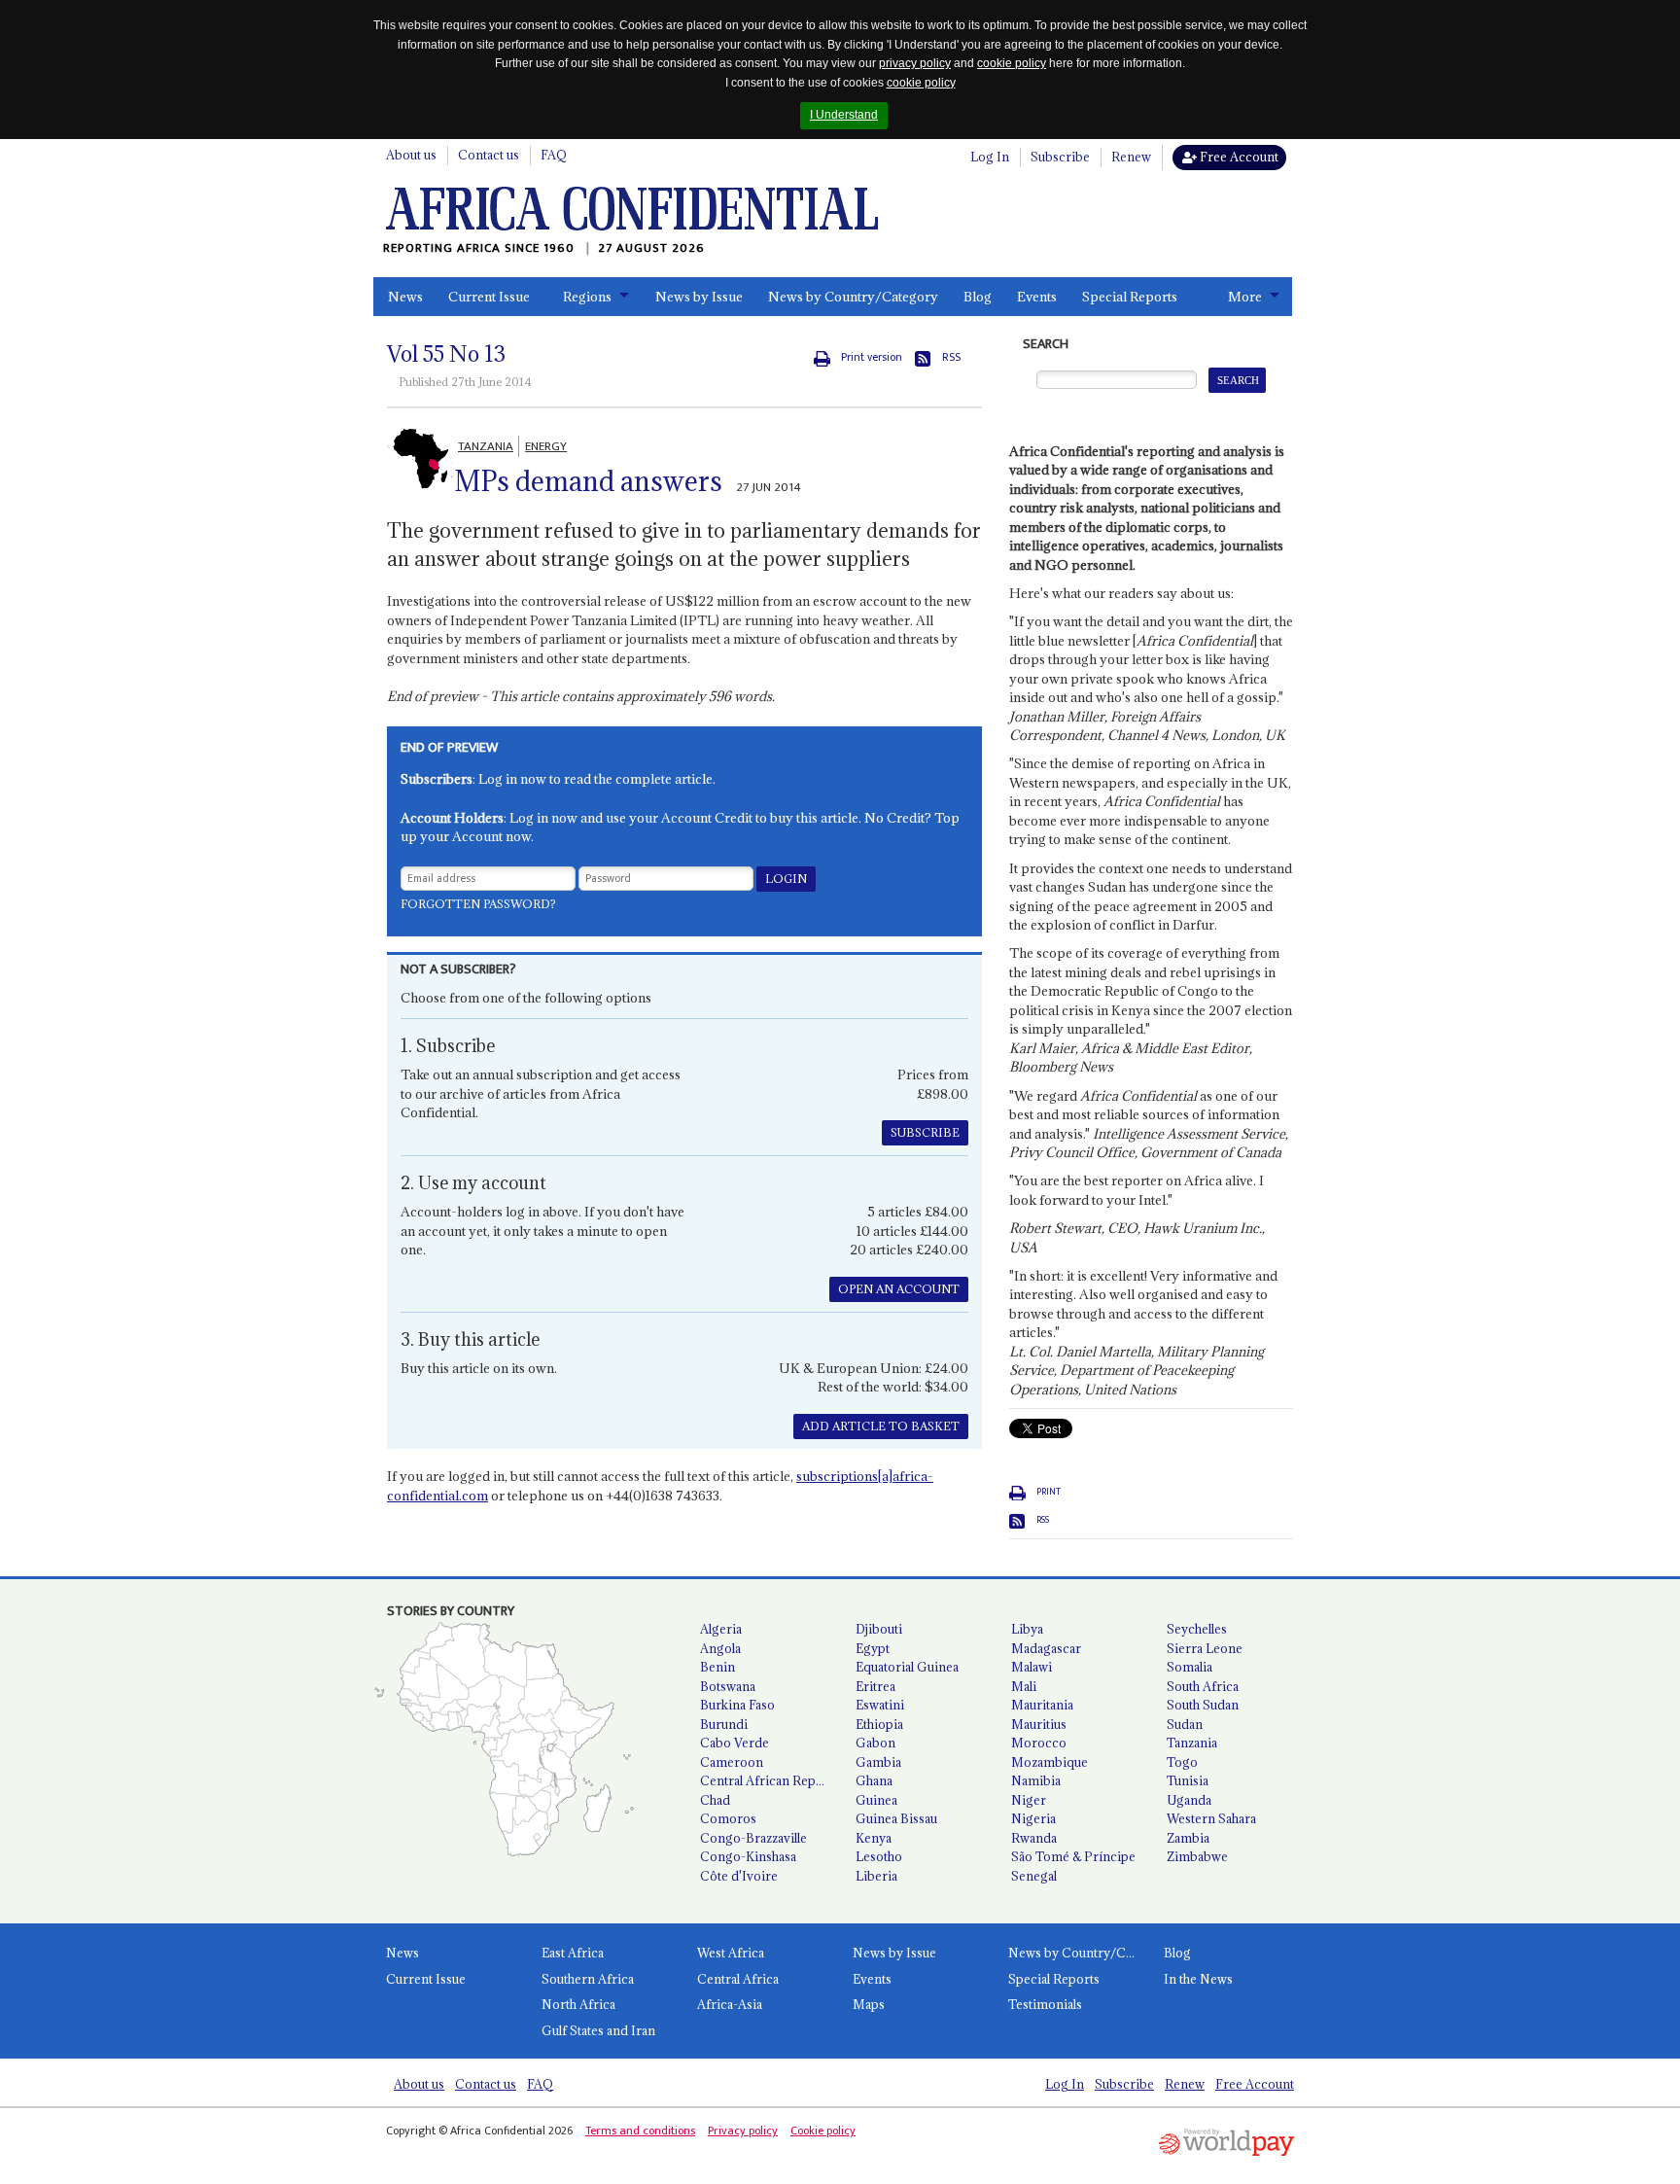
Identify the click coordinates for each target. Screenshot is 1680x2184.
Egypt (873, 1648)
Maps (869, 2004)
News (405, 297)
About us (411, 155)
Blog (978, 297)
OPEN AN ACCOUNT (899, 1289)
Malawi (1032, 1667)
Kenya (874, 1838)
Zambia (1188, 1838)
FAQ (554, 155)
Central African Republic (770, 1780)
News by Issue (699, 297)
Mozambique (1050, 1762)
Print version (872, 357)
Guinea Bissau (896, 1818)
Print (1049, 1492)
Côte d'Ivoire (739, 1876)
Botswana (728, 1686)
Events (1037, 297)
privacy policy (915, 63)
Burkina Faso (737, 1705)
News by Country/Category (853, 297)
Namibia (1036, 1780)
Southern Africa (588, 1979)
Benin (717, 1667)
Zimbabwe (1197, 1856)
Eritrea (875, 1686)
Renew (1131, 157)
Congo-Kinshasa (748, 1856)
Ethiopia (879, 1724)
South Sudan (1203, 1705)
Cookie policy (823, 2131)
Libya (1027, 1629)
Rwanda (1034, 1838)
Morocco (1039, 1743)
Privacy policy (743, 2131)
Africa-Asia (730, 2004)
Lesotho (879, 1856)
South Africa (1203, 1686)
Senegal (1034, 1876)
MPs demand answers (588, 481)
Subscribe (1060, 157)
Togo (1182, 1762)
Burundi (724, 1724)
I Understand (844, 115)
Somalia (1190, 1667)
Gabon (875, 1743)
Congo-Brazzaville (753, 1838)
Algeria (721, 1629)
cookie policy (1012, 63)
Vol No (446, 354)
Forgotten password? (478, 904)
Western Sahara (1211, 1818)
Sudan (1185, 1724)
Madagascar (1046, 1648)
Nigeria (1033, 1818)
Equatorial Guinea (907, 1667)
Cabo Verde (735, 1743)
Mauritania (1042, 1705)
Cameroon (732, 1762)
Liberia (876, 1876)
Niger (1029, 1800)
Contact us (489, 155)
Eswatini (880, 1705)
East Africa (573, 1953)
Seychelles (1197, 1629)
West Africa (731, 1953)
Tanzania (1192, 1743)
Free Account (1238, 157)
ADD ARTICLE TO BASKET (881, 1426)
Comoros (728, 1818)
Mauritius (1039, 1724)
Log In (990, 157)
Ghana (874, 1780)
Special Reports (1130, 297)
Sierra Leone (1205, 1648)
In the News (1198, 1979)
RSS (951, 357)
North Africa (578, 2004)
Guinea (876, 1800)
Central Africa (738, 1979)
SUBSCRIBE (925, 1132)
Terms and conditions (640, 2131)
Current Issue (489, 297)
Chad (715, 1800)
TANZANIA (486, 446)
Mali (1024, 1686)
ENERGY (546, 446)
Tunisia (1188, 1780)
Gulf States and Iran (598, 2030)
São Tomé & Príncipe (1073, 1856)
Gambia (878, 1762)
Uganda (1189, 1800)
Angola (720, 1648)
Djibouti (879, 1629)
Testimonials (1045, 2004)
